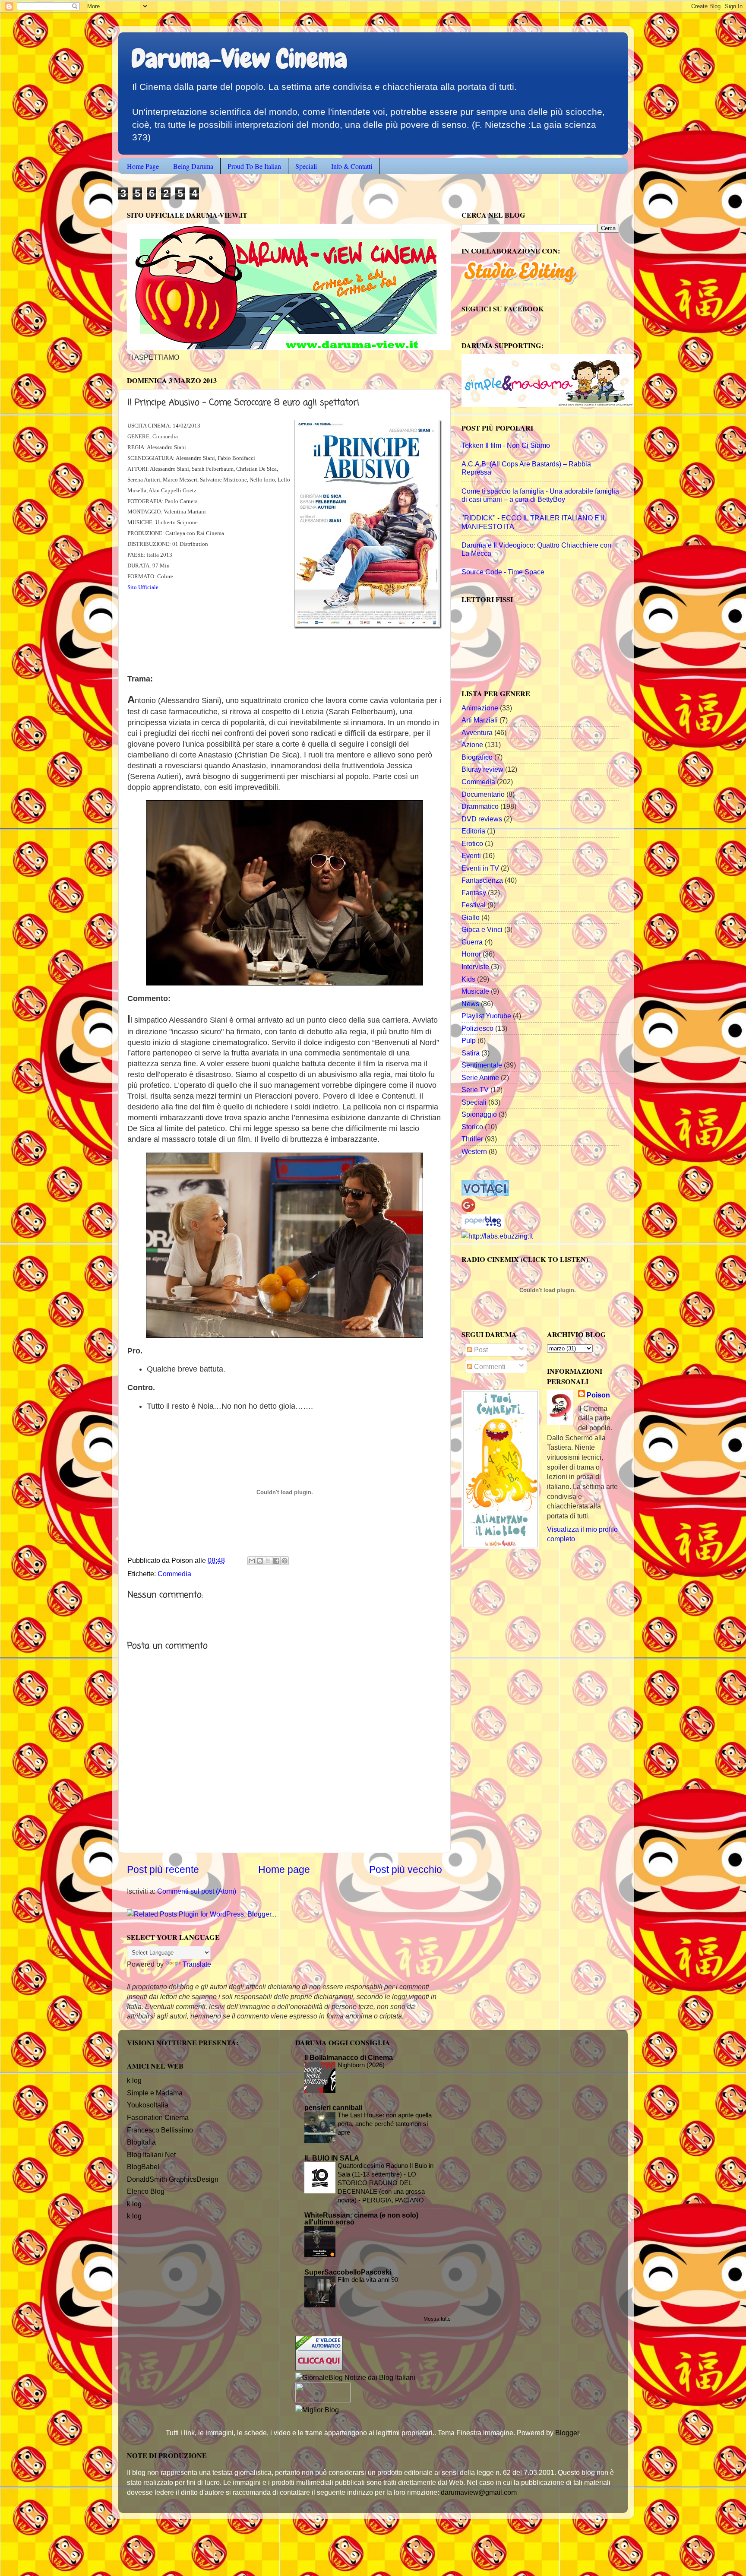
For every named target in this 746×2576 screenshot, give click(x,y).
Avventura (477, 732)
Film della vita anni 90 (368, 2280)
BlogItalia (141, 2142)
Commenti (489, 1366)
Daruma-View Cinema (239, 59)
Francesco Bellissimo (160, 2130)
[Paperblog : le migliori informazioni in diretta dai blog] (483, 1226)
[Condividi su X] (268, 1561)
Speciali (306, 166)
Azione (472, 745)
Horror (471, 954)
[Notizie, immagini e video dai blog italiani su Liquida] (323, 2400)
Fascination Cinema (158, 2117)
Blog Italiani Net (151, 2155)
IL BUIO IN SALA (332, 2158)
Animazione (480, 708)
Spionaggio (479, 1114)
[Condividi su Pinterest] (284, 1561)
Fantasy (474, 893)
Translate (197, 1964)
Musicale (475, 991)
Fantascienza (482, 880)
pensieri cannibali (333, 2107)
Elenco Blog (146, 2191)
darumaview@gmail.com (479, 2492)
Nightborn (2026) (361, 2065)
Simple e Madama (155, 2093)
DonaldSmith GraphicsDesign (173, 2179)
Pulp (469, 1040)
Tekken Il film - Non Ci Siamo (506, 445)
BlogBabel (143, 2167)
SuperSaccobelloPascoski (348, 2272)
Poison (598, 1395)
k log (134, 2080)
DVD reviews (482, 819)
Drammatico (480, 806)
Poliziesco (477, 1028)
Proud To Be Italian (254, 166)
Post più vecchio (406, 1869)
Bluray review (482, 769)
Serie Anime (480, 1077)
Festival (474, 905)
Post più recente (163, 1869)
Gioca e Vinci (482, 929)
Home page (284, 1869)
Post (480, 1350)
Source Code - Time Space (503, 572)
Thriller (472, 1139)
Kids (468, 979)
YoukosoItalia (148, 2105)
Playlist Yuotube (486, 1016)
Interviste (475, 966)
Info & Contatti (352, 166)
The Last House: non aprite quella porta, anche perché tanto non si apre (385, 2124)
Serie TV (475, 1090)
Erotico (472, 843)
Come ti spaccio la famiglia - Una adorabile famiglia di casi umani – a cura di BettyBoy (540, 495)
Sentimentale (482, 1065)
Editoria (473, 831)
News (470, 1004)
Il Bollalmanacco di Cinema (349, 2057)
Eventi (471, 855)
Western (474, 1151)
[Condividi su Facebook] (276, 1561)
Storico (472, 1127)
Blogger (567, 2433)
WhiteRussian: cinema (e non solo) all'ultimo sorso (361, 2218)
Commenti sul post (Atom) (197, 1891)
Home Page (143, 166)
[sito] (485, 1193)
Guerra (472, 942)
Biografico (477, 757)
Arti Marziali (480, 720)
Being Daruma (193, 166)
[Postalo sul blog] (260, 1561)
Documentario (483, 794)
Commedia (174, 1574)
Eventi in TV (480, 868)
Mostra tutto (437, 2319)
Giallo (471, 917)
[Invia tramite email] (252, 1561)
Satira (471, 1053)
